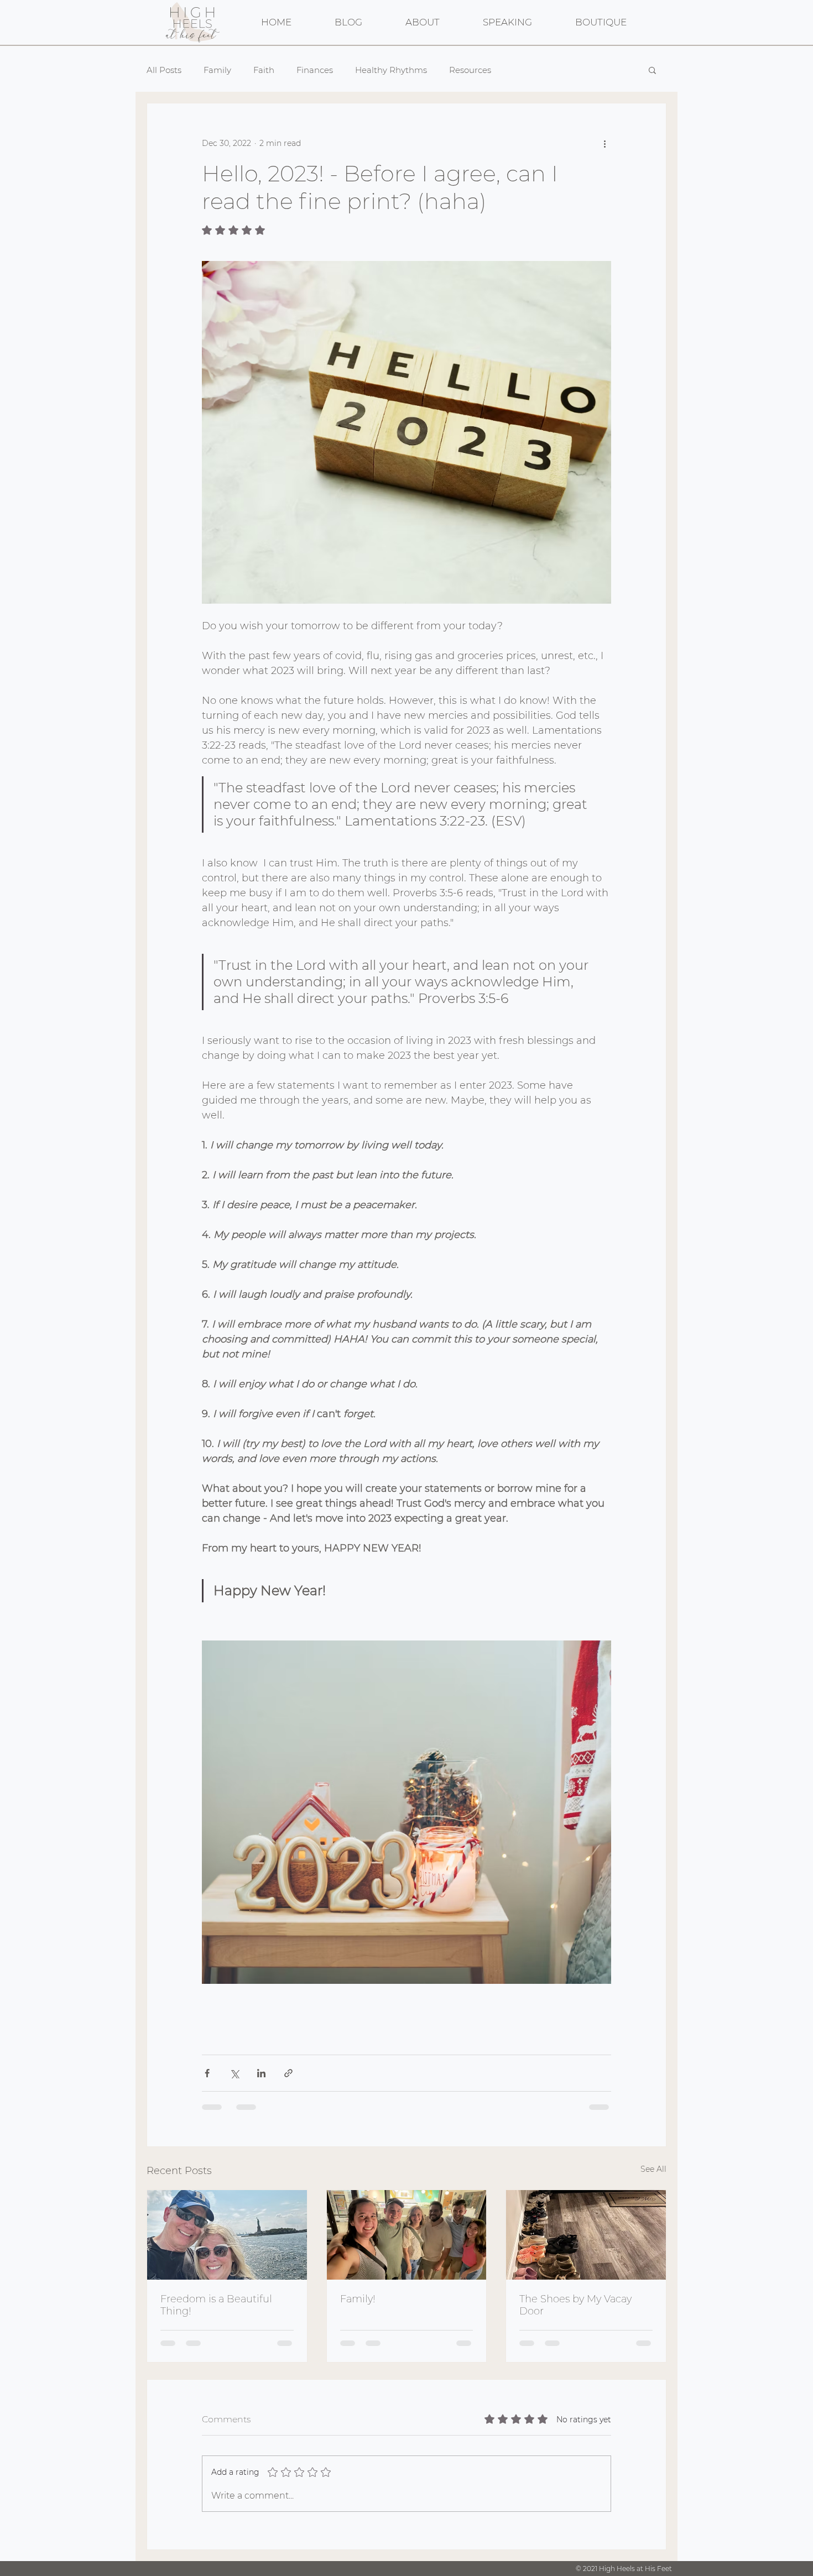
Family (217, 70)
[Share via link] (288, 2073)
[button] (652, 70)
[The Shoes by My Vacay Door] (586, 2235)
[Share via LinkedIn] (261, 2073)
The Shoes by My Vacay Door (575, 2305)
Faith (264, 70)
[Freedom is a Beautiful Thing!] (227, 2235)
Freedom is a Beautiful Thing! (216, 2305)
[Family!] (407, 2235)
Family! (358, 2299)
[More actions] (604, 143)
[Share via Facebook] (207, 2073)
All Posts (164, 70)
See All (653, 2169)
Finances (315, 70)
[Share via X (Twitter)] (234, 2073)
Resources (470, 70)
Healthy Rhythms (391, 70)
